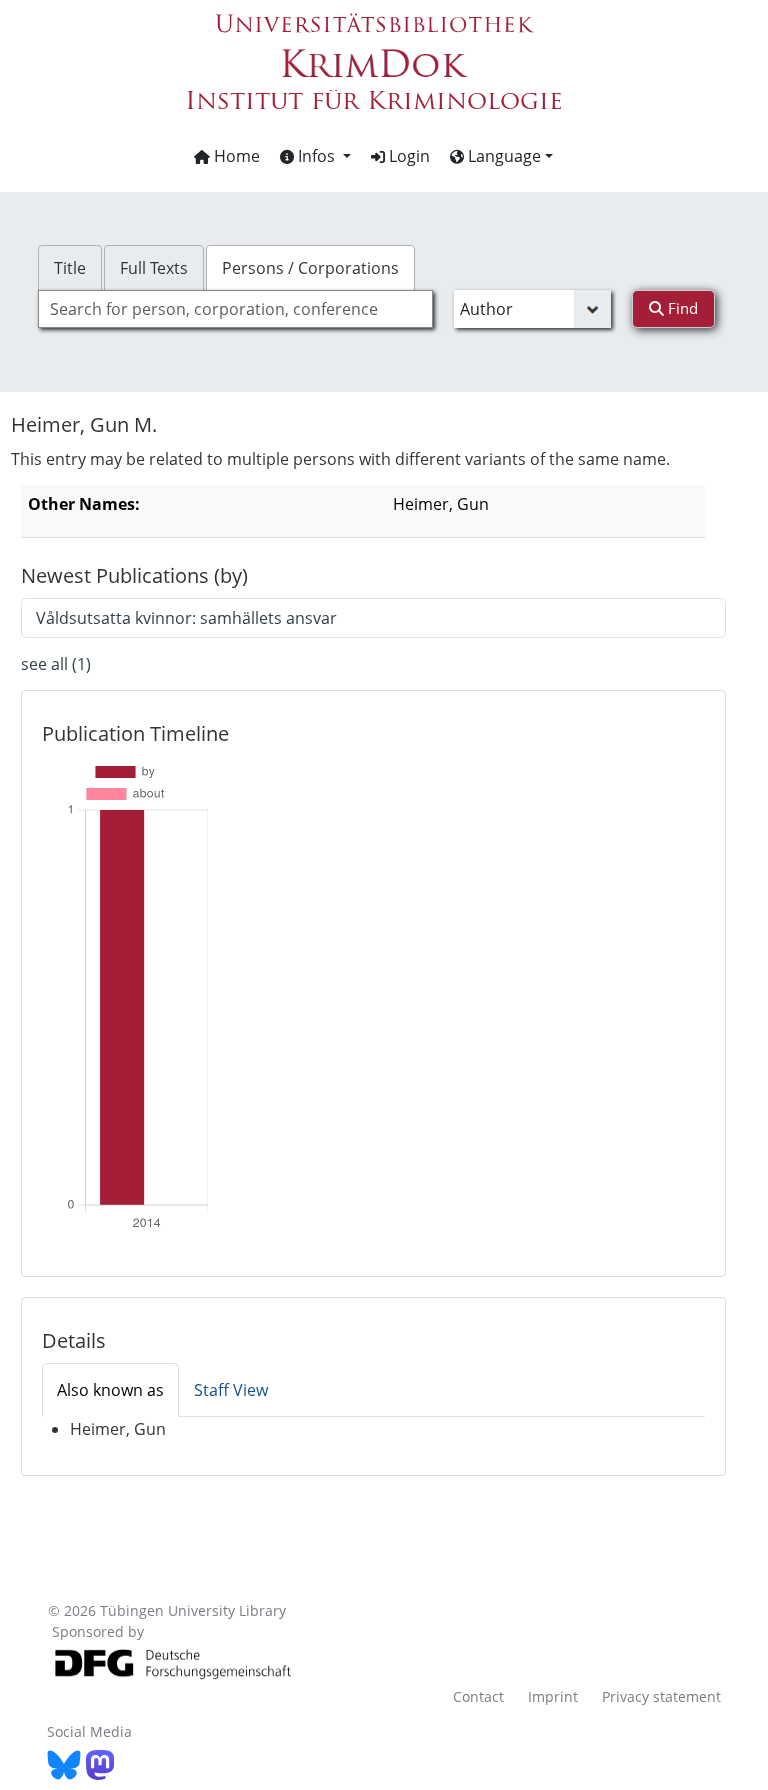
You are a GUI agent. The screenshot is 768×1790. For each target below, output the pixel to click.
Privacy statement (661, 1696)
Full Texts (154, 268)
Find (681, 308)
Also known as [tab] (110, 1390)
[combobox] (235, 309)
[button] (315, 156)
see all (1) (56, 664)
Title (70, 268)
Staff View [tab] (231, 1390)
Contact (478, 1696)
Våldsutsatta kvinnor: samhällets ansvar (186, 618)
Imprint (553, 1696)
